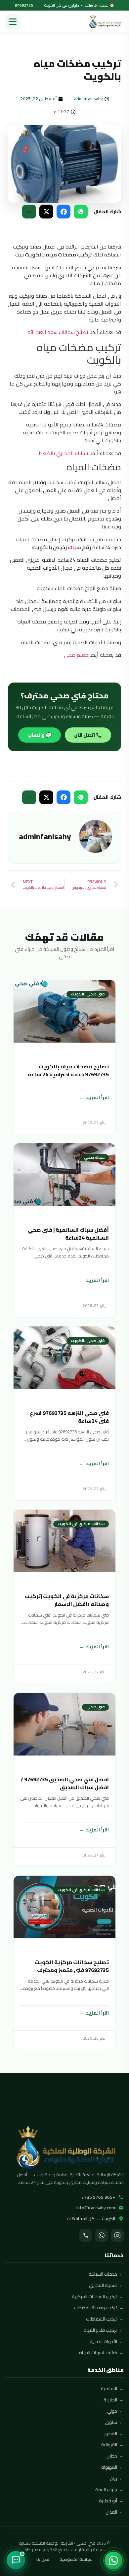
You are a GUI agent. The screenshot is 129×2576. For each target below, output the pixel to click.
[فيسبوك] (64, 212)
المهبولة (109, 2467)
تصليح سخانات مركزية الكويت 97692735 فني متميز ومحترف (72, 1966)
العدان (111, 2512)
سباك (74, 547)
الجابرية (110, 2400)
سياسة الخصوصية (76, 2559)
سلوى (111, 2422)
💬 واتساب (40, 735)
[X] (46, 212)
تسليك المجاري (103, 2285)
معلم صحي (76, 655)
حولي (112, 2411)
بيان (113, 2478)
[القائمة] (13, 21)
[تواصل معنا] (16, 2560)
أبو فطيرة (108, 2501)
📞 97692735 (27, 5)
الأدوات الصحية (103, 2341)
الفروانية (109, 2445)
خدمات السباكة (103, 2274)
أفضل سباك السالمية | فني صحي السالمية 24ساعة (68, 1234)
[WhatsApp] (102, 2235)
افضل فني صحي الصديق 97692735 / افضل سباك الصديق (65, 1783)
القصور (111, 2433)
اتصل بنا (43, 2559)
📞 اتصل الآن (88, 735)
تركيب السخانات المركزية (94, 2296)
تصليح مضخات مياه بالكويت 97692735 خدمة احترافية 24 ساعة (68, 1070)
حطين (112, 2456)
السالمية (109, 2389)
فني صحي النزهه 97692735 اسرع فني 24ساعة (69, 1417)
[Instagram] (117, 2235)
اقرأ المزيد (97, 1097)
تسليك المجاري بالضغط (64, 453)
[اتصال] (86, 2235)
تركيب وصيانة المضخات (96, 2308)
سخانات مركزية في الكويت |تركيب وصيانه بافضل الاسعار (67, 1600)
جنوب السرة (106, 2490)
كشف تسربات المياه (98, 2353)
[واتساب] (81, 212)
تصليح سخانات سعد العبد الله (58, 332)
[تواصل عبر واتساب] (113, 2560)
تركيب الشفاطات (102, 2319)
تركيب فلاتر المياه (100, 2330)
